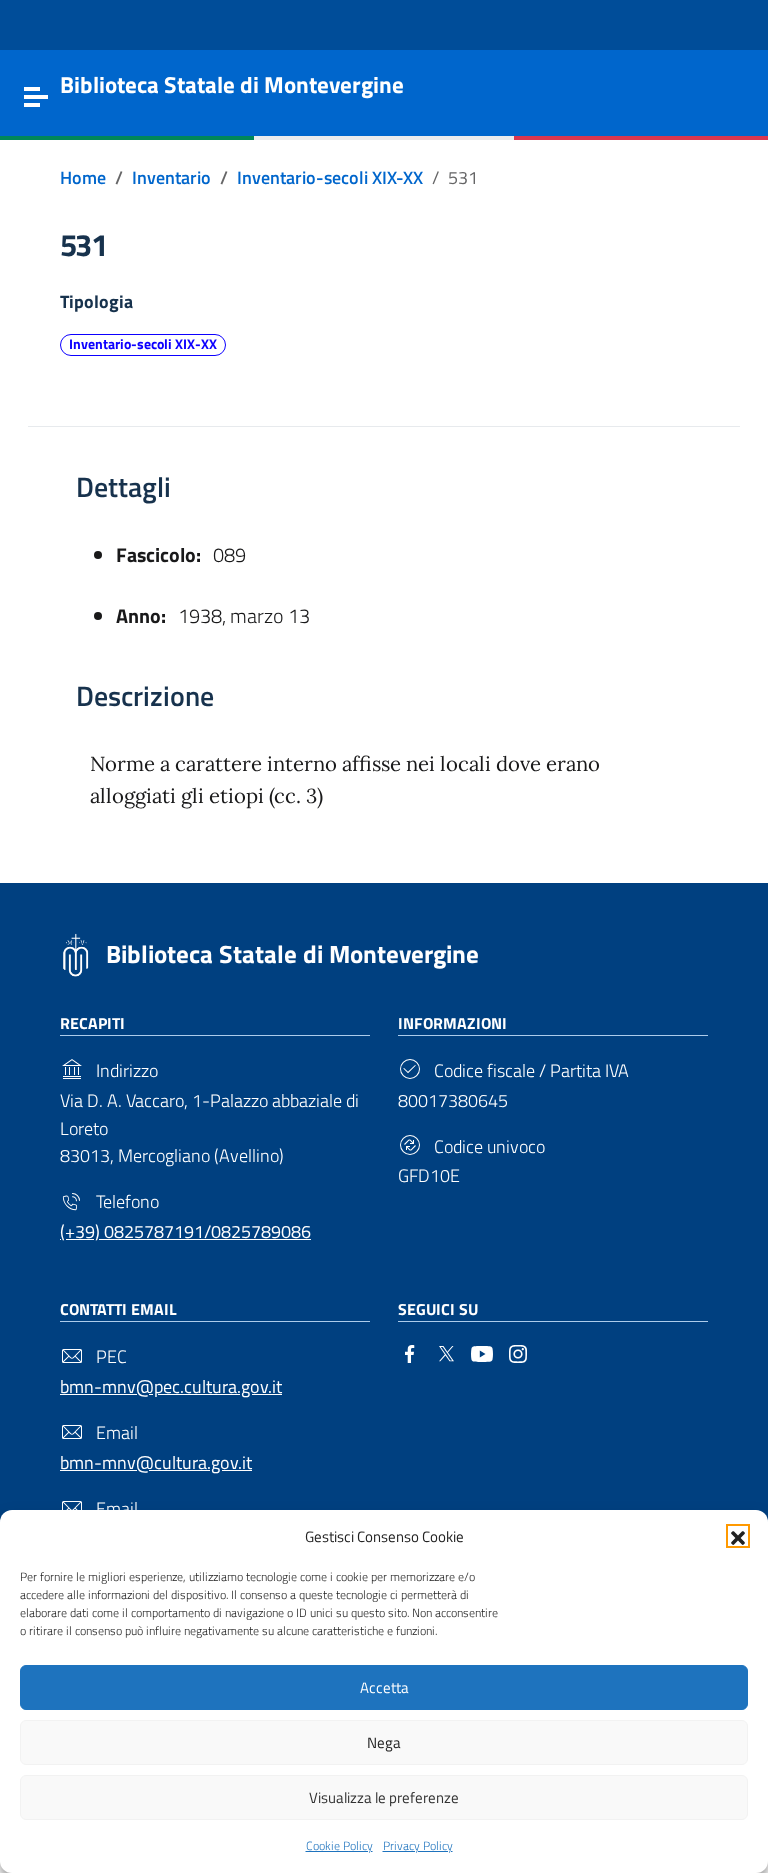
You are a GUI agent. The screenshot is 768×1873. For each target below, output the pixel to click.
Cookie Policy (339, 1845)
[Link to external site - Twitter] (446, 1351)
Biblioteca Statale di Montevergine (292, 954)
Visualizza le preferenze (384, 1797)
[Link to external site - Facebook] (410, 1351)
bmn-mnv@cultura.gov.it (156, 1462)
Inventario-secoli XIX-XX (143, 344)
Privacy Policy (418, 1845)
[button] (738, 1536)
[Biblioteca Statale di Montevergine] (75, 952)
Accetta (384, 1687)
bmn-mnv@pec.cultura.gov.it (171, 1386)
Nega (384, 1742)
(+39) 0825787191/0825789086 (185, 1231)
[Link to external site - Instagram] (518, 1351)
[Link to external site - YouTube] (482, 1351)
